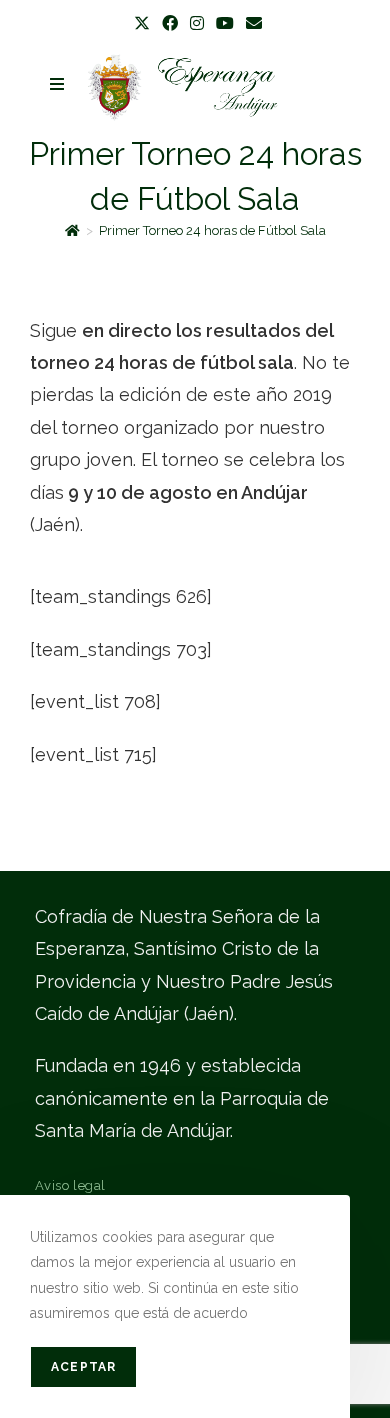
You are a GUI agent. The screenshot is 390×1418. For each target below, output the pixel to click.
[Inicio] (72, 230)
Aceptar (83, 1367)
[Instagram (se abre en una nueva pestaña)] (197, 24)
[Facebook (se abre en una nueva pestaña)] (170, 24)
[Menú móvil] (57, 84)
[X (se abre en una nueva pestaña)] (142, 24)
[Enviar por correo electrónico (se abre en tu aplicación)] (251, 24)
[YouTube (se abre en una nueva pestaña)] (225, 24)
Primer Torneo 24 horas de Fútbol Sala (212, 230)
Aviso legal (71, 1185)
